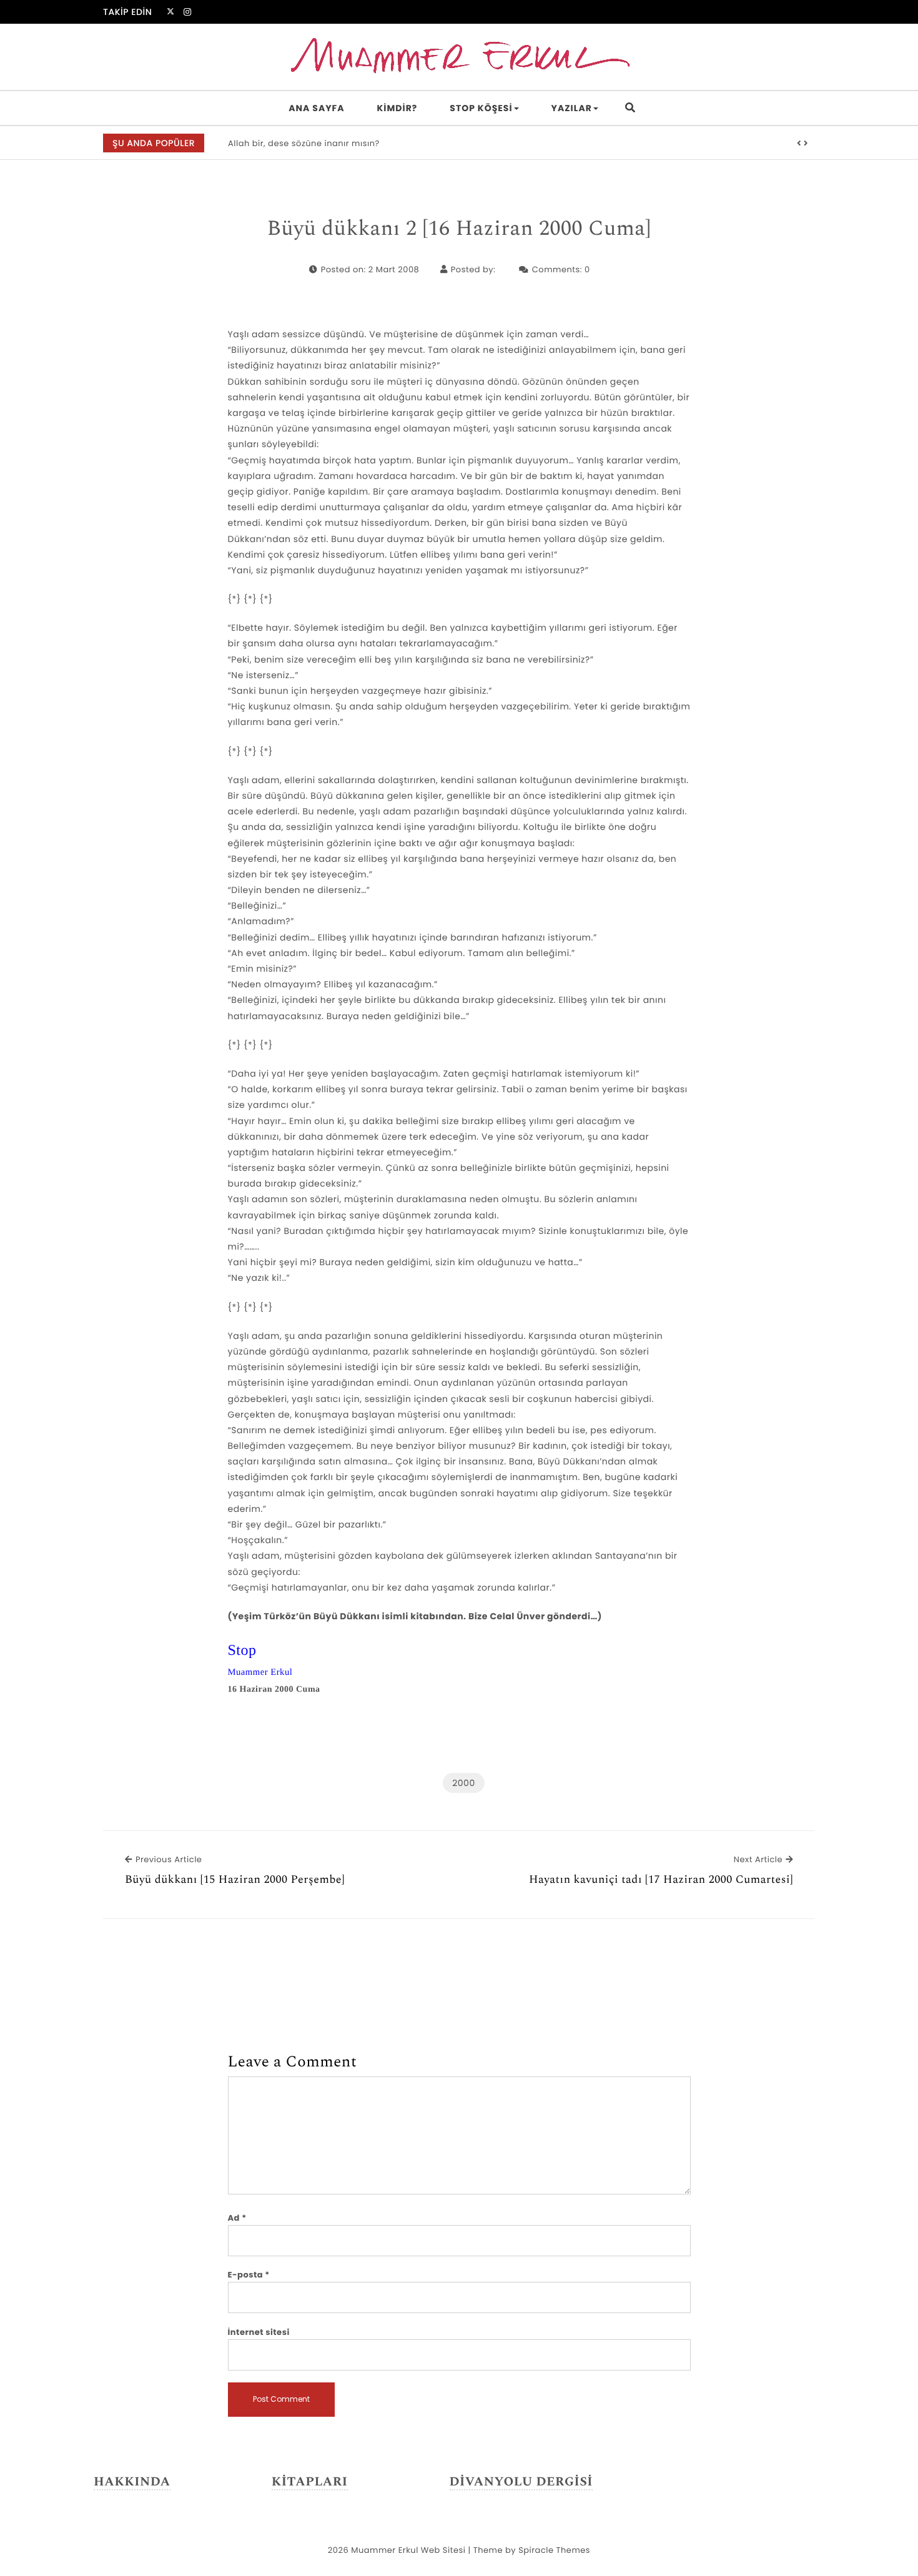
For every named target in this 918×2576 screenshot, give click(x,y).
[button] (799, 144)
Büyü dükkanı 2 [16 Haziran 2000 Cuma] (459, 229)
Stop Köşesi (481, 108)
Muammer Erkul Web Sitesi (408, 2550)
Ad (237, 2218)
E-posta (249, 2275)
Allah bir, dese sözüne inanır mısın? (304, 143)
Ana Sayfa (316, 108)
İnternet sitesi (259, 2332)
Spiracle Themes (554, 2550)
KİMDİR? (397, 108)
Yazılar (572, 108)
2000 (463, 1783)
